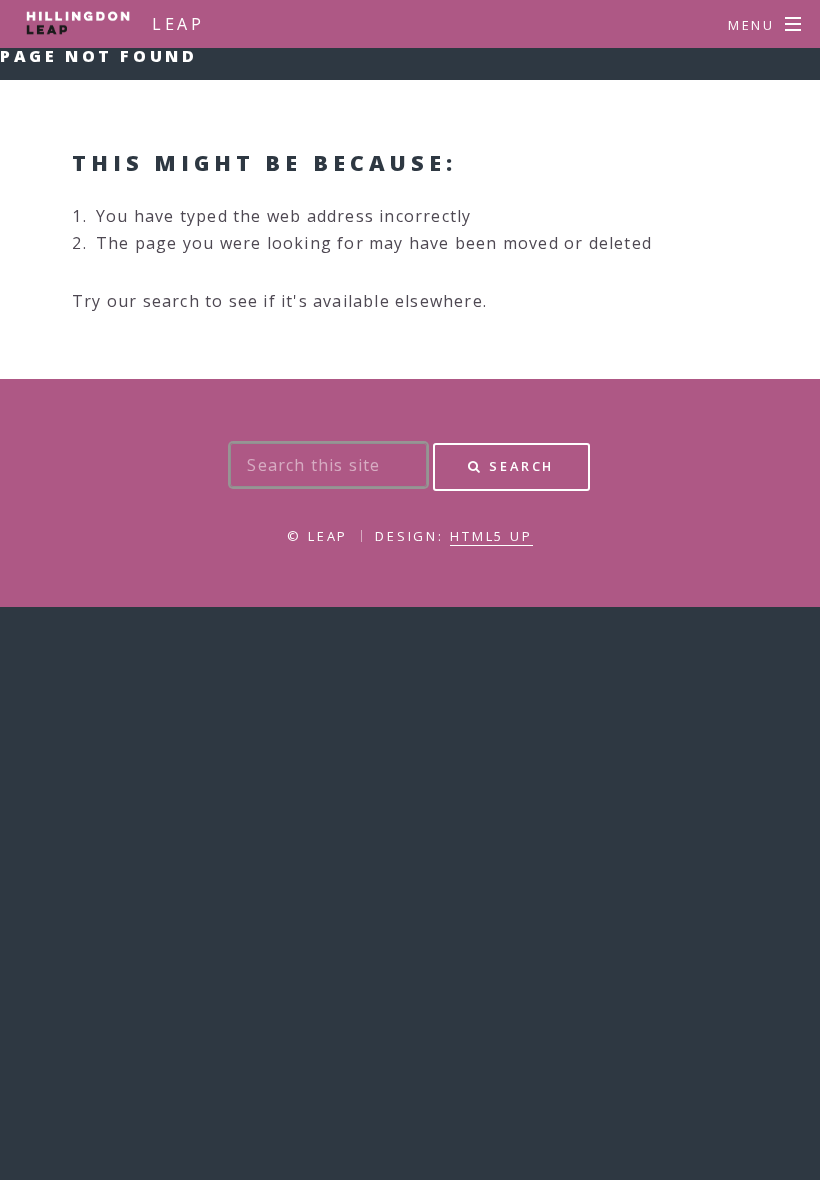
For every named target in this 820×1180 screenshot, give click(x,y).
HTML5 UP (491, 536)
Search (521, 466)
